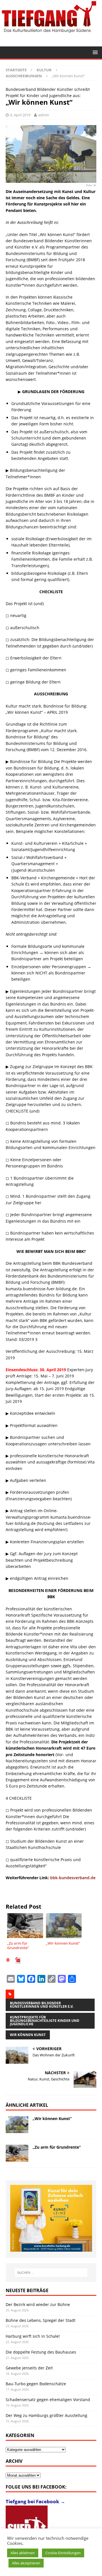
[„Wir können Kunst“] (17, 2125)
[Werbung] (51, 2218)
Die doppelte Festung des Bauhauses (41, 2352)
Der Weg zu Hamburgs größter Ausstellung (46, 2415)
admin (44, 115)
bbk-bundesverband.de (73, 1878)
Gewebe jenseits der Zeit (29, 2368)
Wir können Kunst (28, 2035)
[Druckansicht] (8, 1961)
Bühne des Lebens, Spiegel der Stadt (41, 2320)
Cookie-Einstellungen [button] (63, 2553)
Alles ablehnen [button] (23, 2553)
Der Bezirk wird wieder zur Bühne (38, 2304)
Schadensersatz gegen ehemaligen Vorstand (48, 2400)
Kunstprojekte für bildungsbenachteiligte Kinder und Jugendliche (45, 2021)
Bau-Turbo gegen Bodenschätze (36, 2384)
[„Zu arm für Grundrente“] (17, 2153)
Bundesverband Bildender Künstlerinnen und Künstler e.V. (42, 2005)
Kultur (44, 70)
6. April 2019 (20, 115)
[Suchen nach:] (51, 2273)
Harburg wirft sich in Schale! (33, 2336)
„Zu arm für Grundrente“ (57, 2147)
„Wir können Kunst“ (52, 2119)
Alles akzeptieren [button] (26, 2563)
